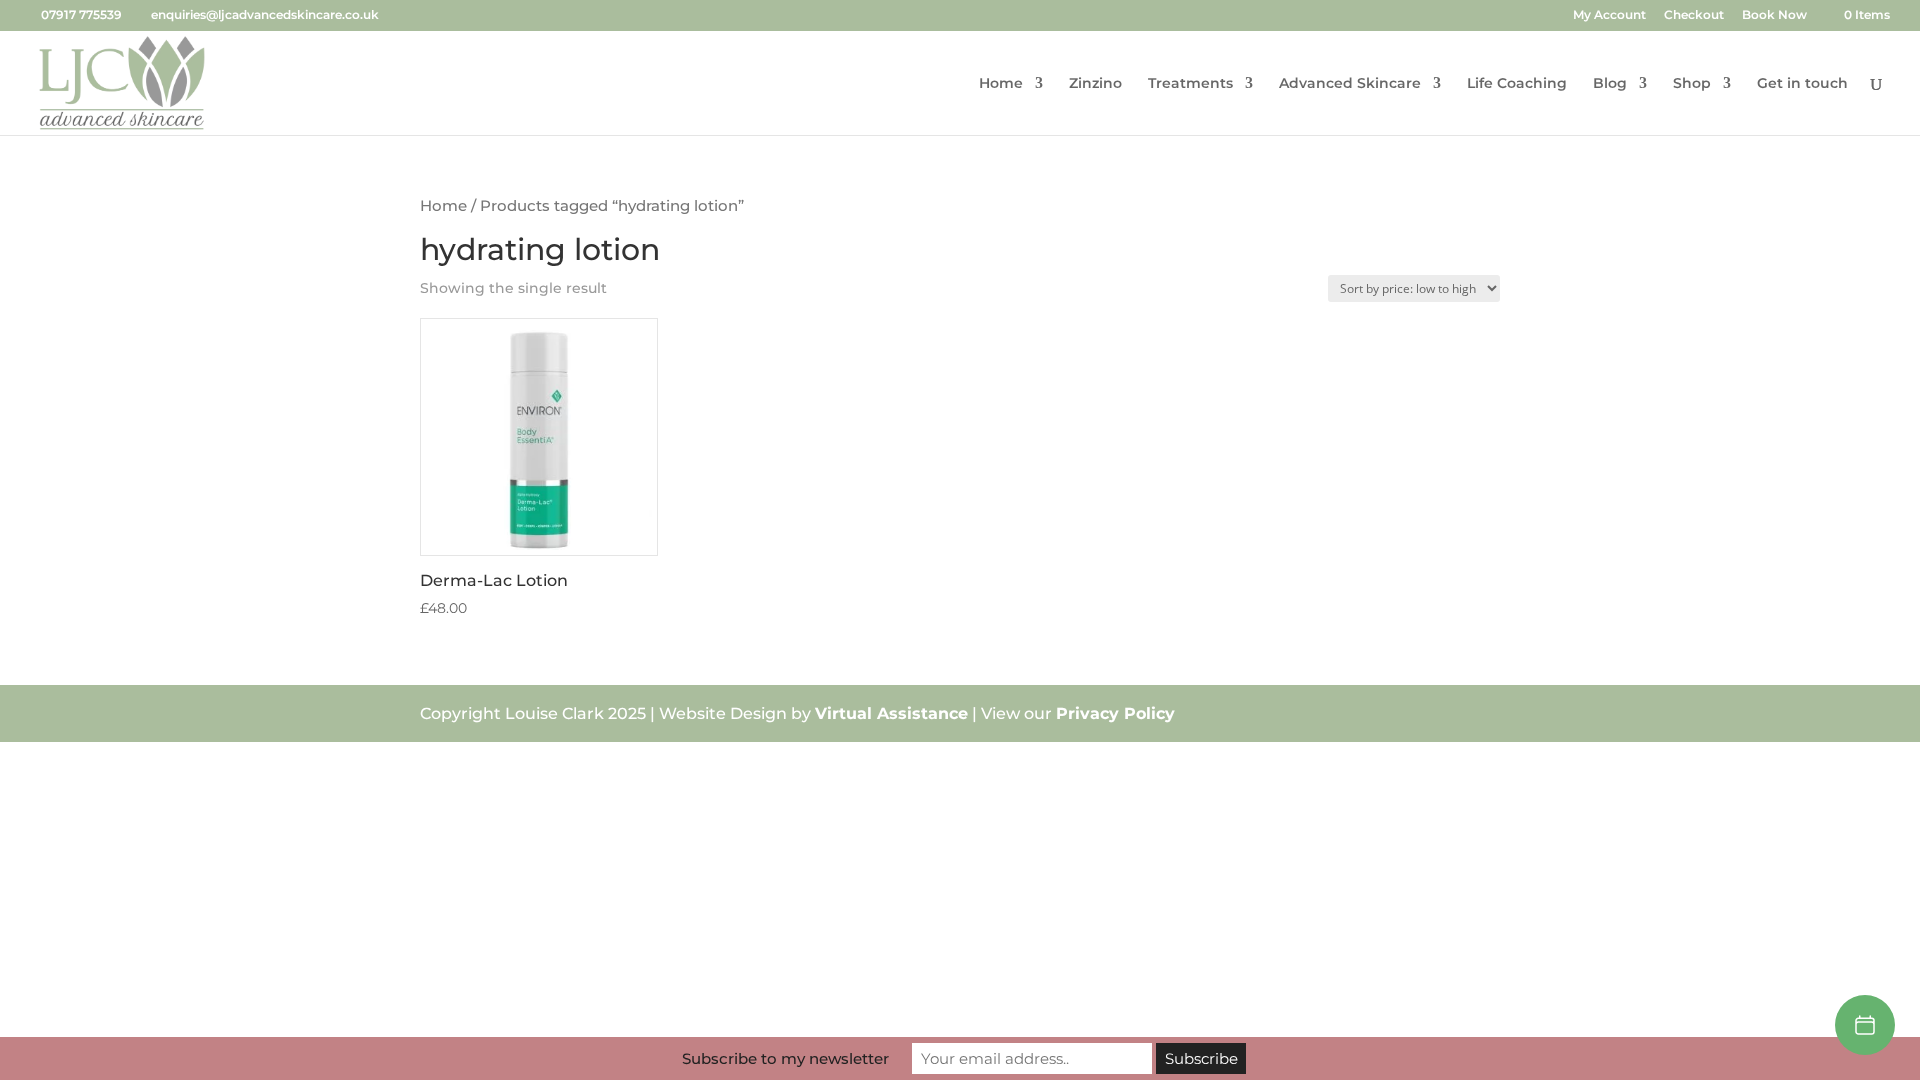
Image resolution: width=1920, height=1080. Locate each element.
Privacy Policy (1115, 713)
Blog (1610, 84)
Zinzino (1095, 84)
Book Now (1774, 15)
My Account (1609, 15)
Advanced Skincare (1350, 84)
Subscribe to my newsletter (785, 1058)
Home (1001, 84)
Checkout (1694, 15)
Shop (1692, 84)
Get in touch (1802, 84)
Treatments (1190, 84)
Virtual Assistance (891, 713)
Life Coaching (1517, 84)
